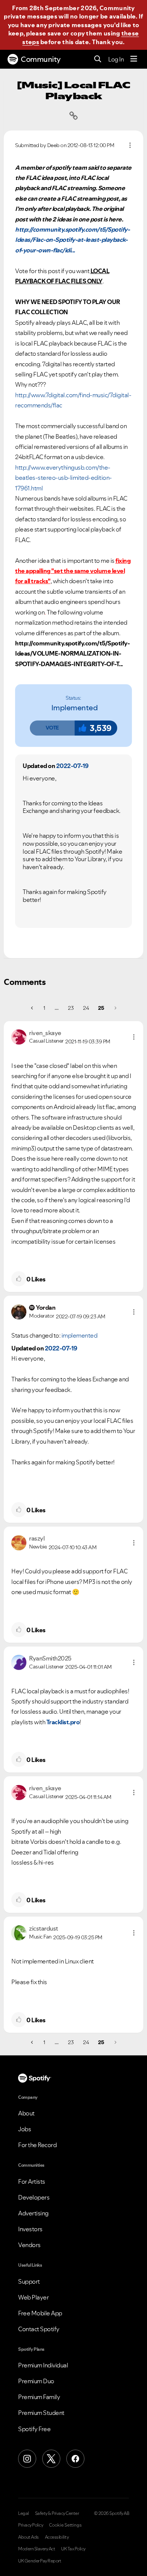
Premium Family (39, 2397)
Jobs (24, 2129)
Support (29, 2281)
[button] (52, 728)
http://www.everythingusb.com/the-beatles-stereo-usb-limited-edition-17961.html (64, 478)
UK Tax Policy (73, 2549)
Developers (34, 2197)
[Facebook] (75, 2459)
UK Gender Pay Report (40, 2561)
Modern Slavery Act (37, 2549)
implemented (75, 708)
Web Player (33, 2297)
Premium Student (41, 2413)
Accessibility (57, 2537)
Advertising (33, 2213)
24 (86, 1008)
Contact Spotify (39, 2329)
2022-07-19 (72, 766)
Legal (24, 2513)
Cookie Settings (65, 2525)
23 (71, 1008)
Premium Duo (36, 2381)
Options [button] (130, 145)
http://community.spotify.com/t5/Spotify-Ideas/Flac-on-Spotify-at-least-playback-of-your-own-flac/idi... (72, 240)
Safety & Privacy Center (57, 2513)
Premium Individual (43, 2365)
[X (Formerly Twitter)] (51, 2459)
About (26, 2113)
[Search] (98, 59)
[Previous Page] (33, 1008)
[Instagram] (27, 2459)
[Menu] (134, 59)
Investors (30, 2229)
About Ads (28, 2537)
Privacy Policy (31, 2525)
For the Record (37, 2145)
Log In (116, 59)
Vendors (29, 2245)
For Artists (32, 2181)
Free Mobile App (40, 2313)
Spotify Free (34, 2429)
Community (41, 59)
